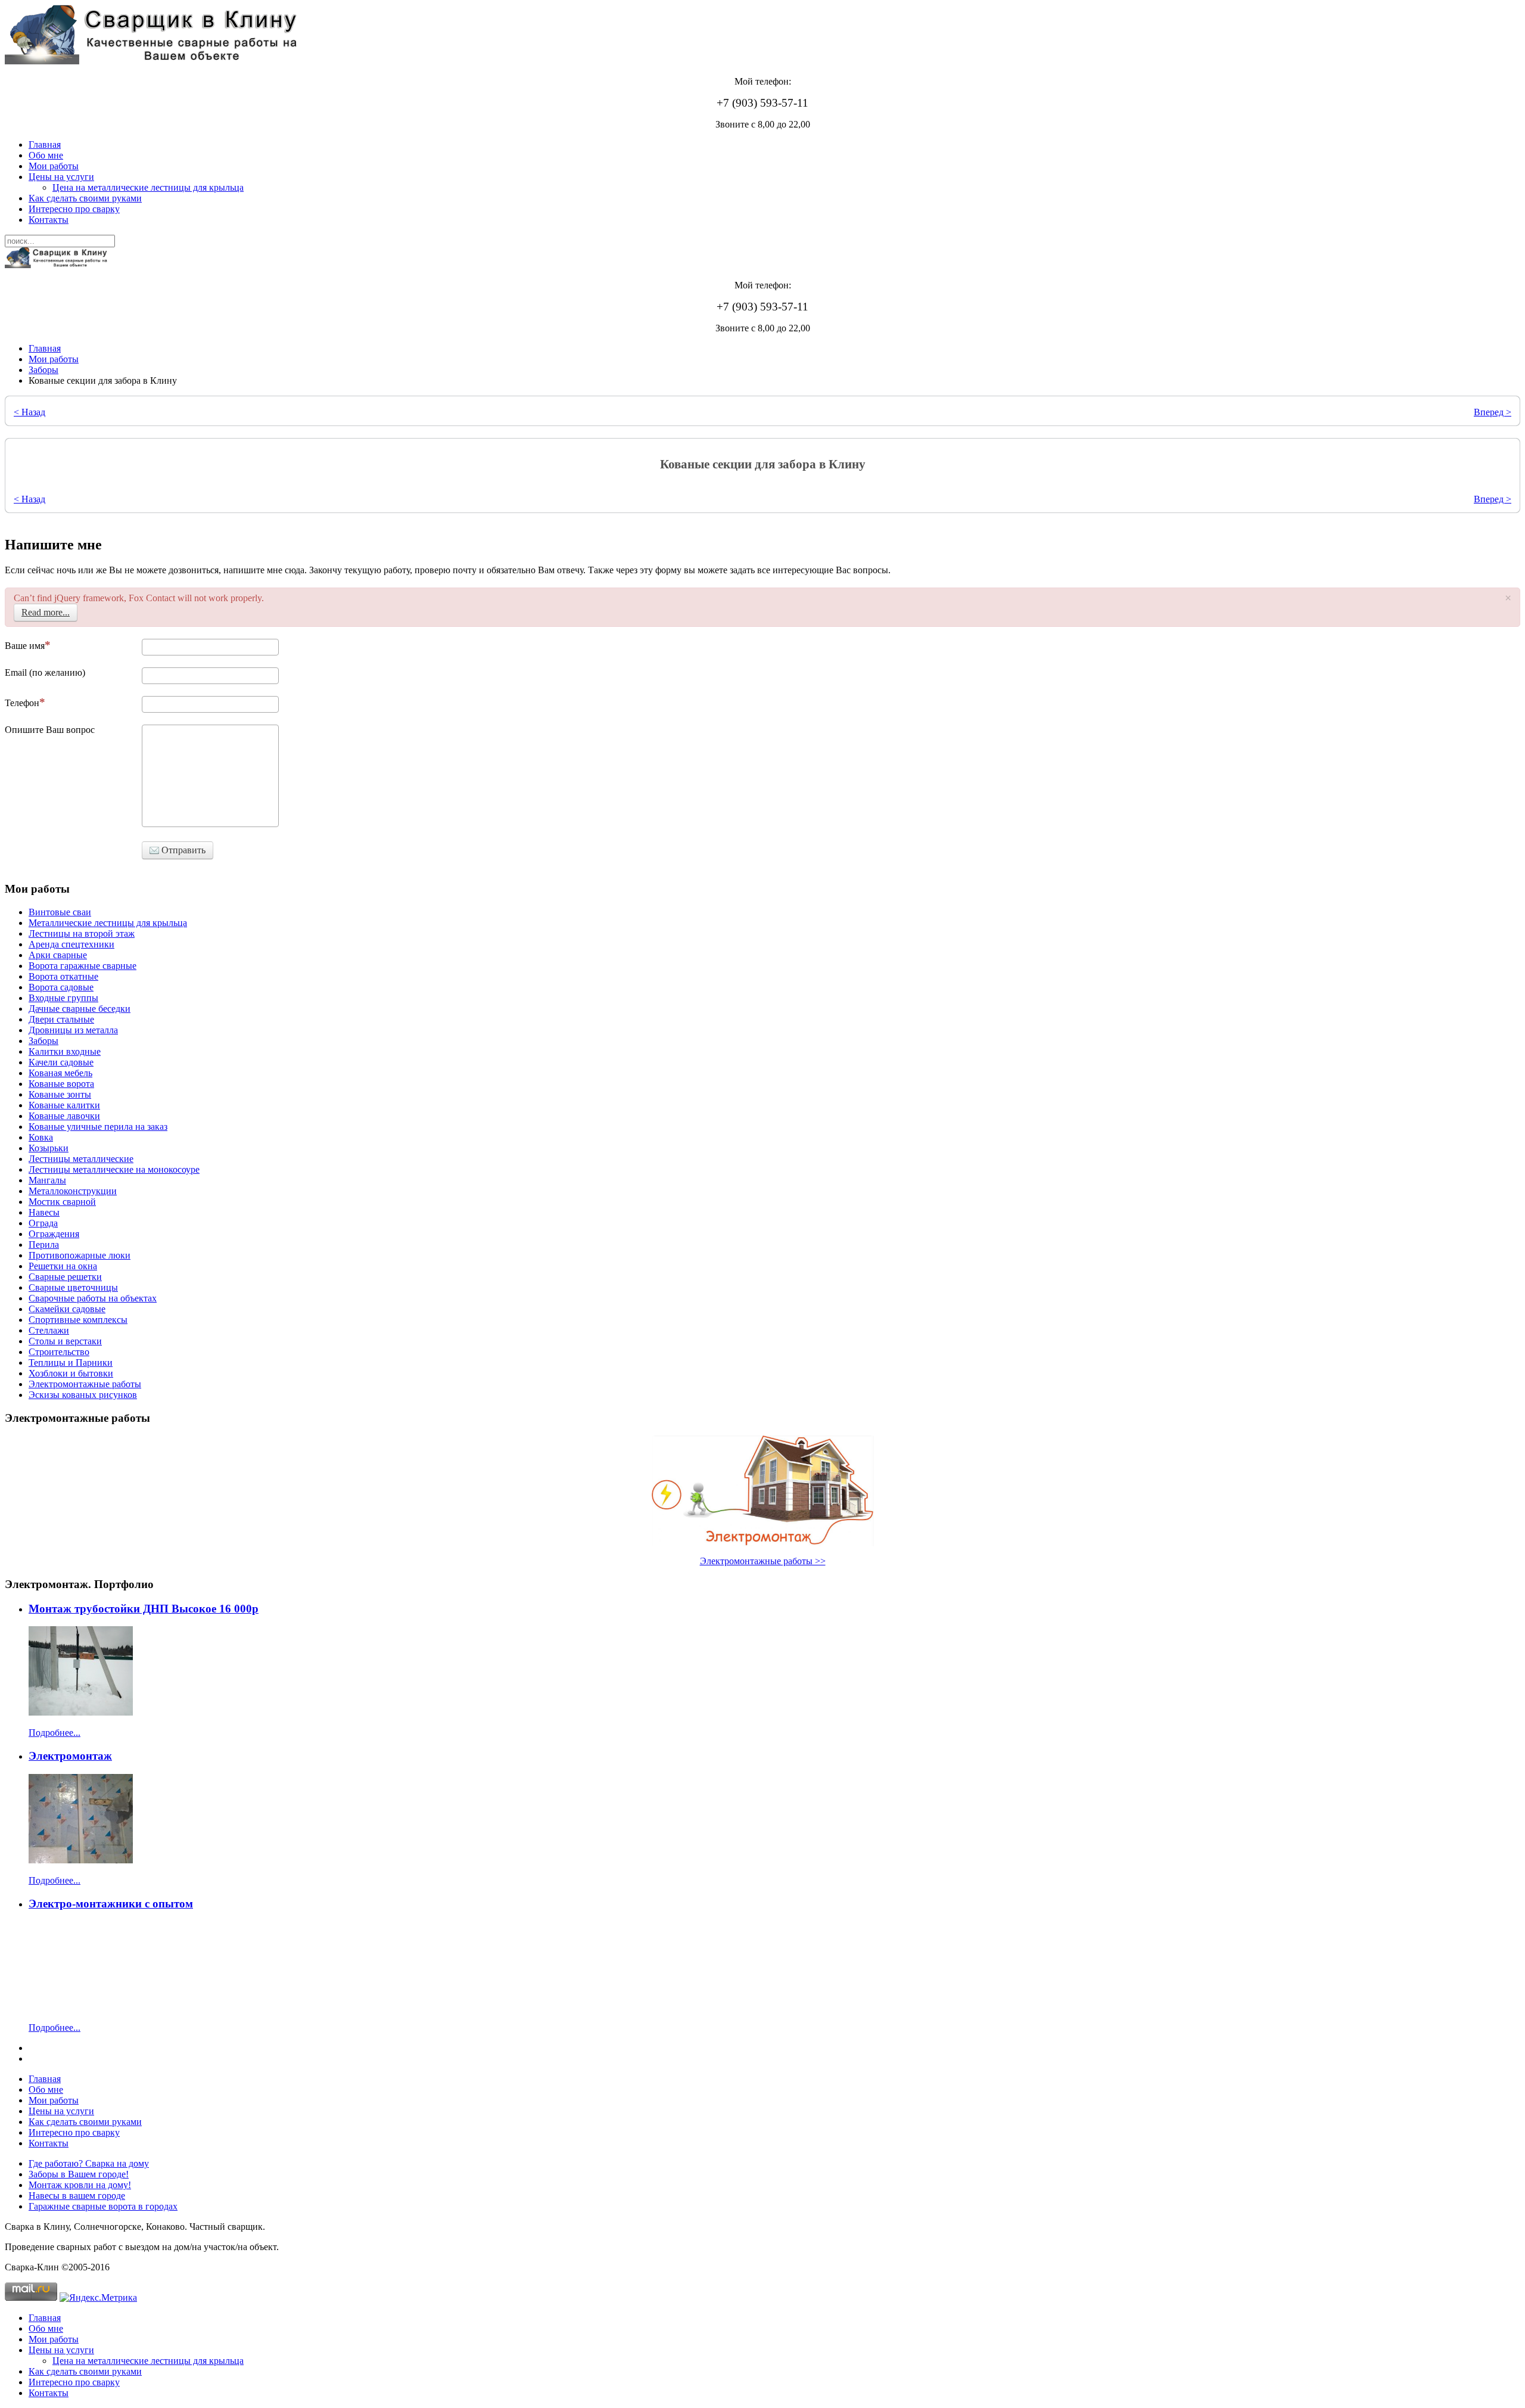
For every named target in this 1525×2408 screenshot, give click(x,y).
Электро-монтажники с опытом (111, 1904)
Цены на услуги (61, 177)
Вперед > (1493, 412)
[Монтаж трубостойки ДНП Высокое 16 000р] (81, 1712)
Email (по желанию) (45, 672)
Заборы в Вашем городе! (79, 2174)
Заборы (43, 370)
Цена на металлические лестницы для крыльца (148, 187)
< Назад (29, 412)
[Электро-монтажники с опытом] (81, 2007)
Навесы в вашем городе (77, 2196)
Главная (45, 145)
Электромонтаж (70, 1756)
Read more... (46, 612)
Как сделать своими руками (85, 198)
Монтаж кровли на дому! (80, 2185)
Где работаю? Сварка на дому (89, 2163)
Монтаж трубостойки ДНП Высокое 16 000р (144, 1609)
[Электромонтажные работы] (762, 1491)
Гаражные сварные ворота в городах (103, 2206)
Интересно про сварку (74, 209)
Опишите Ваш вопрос (50, 730)
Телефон (22, 703)
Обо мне (46, 155)
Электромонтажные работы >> (763, 1561)
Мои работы (54, 166)
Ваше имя (25, 646)
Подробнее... (55, 1733)
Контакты (49, 220)
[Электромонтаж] (81, 1860)
